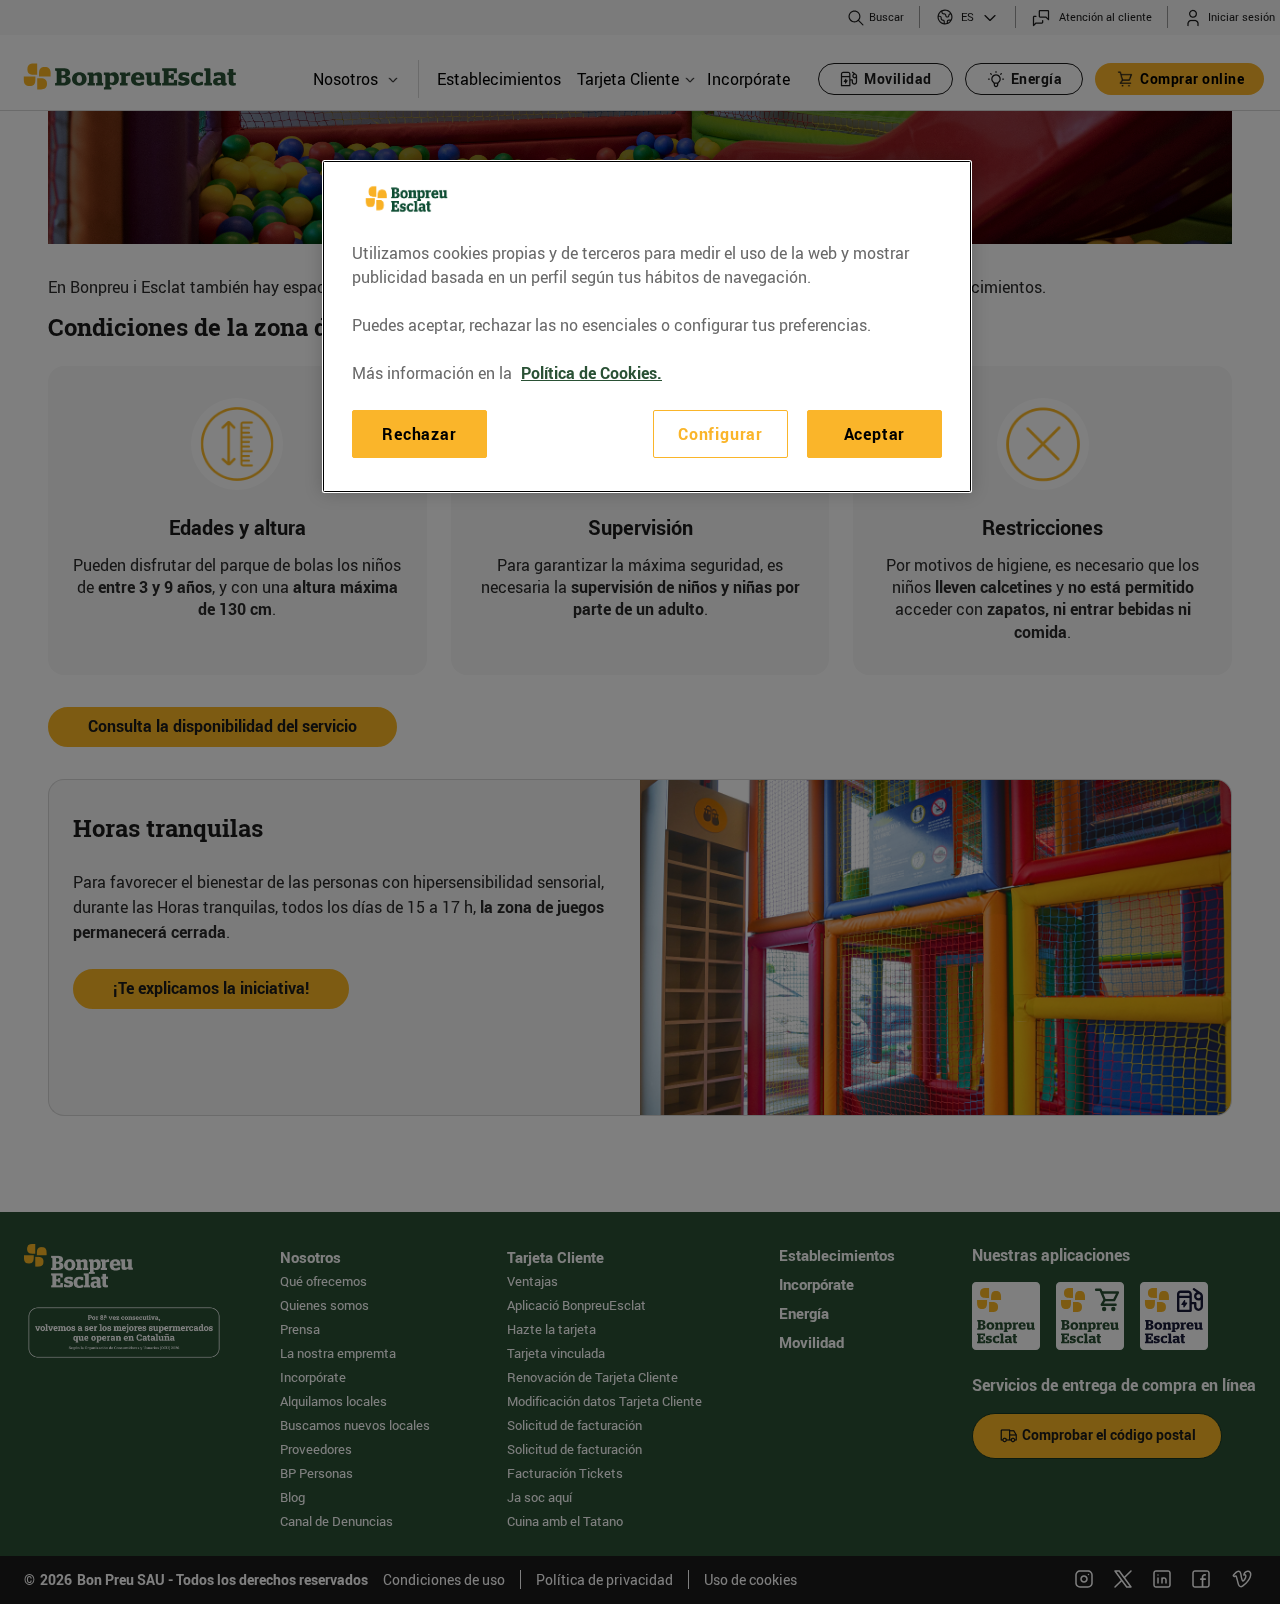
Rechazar (419, 434)
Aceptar (875, 434)
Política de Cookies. (591, 373)
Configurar (720, 434)
